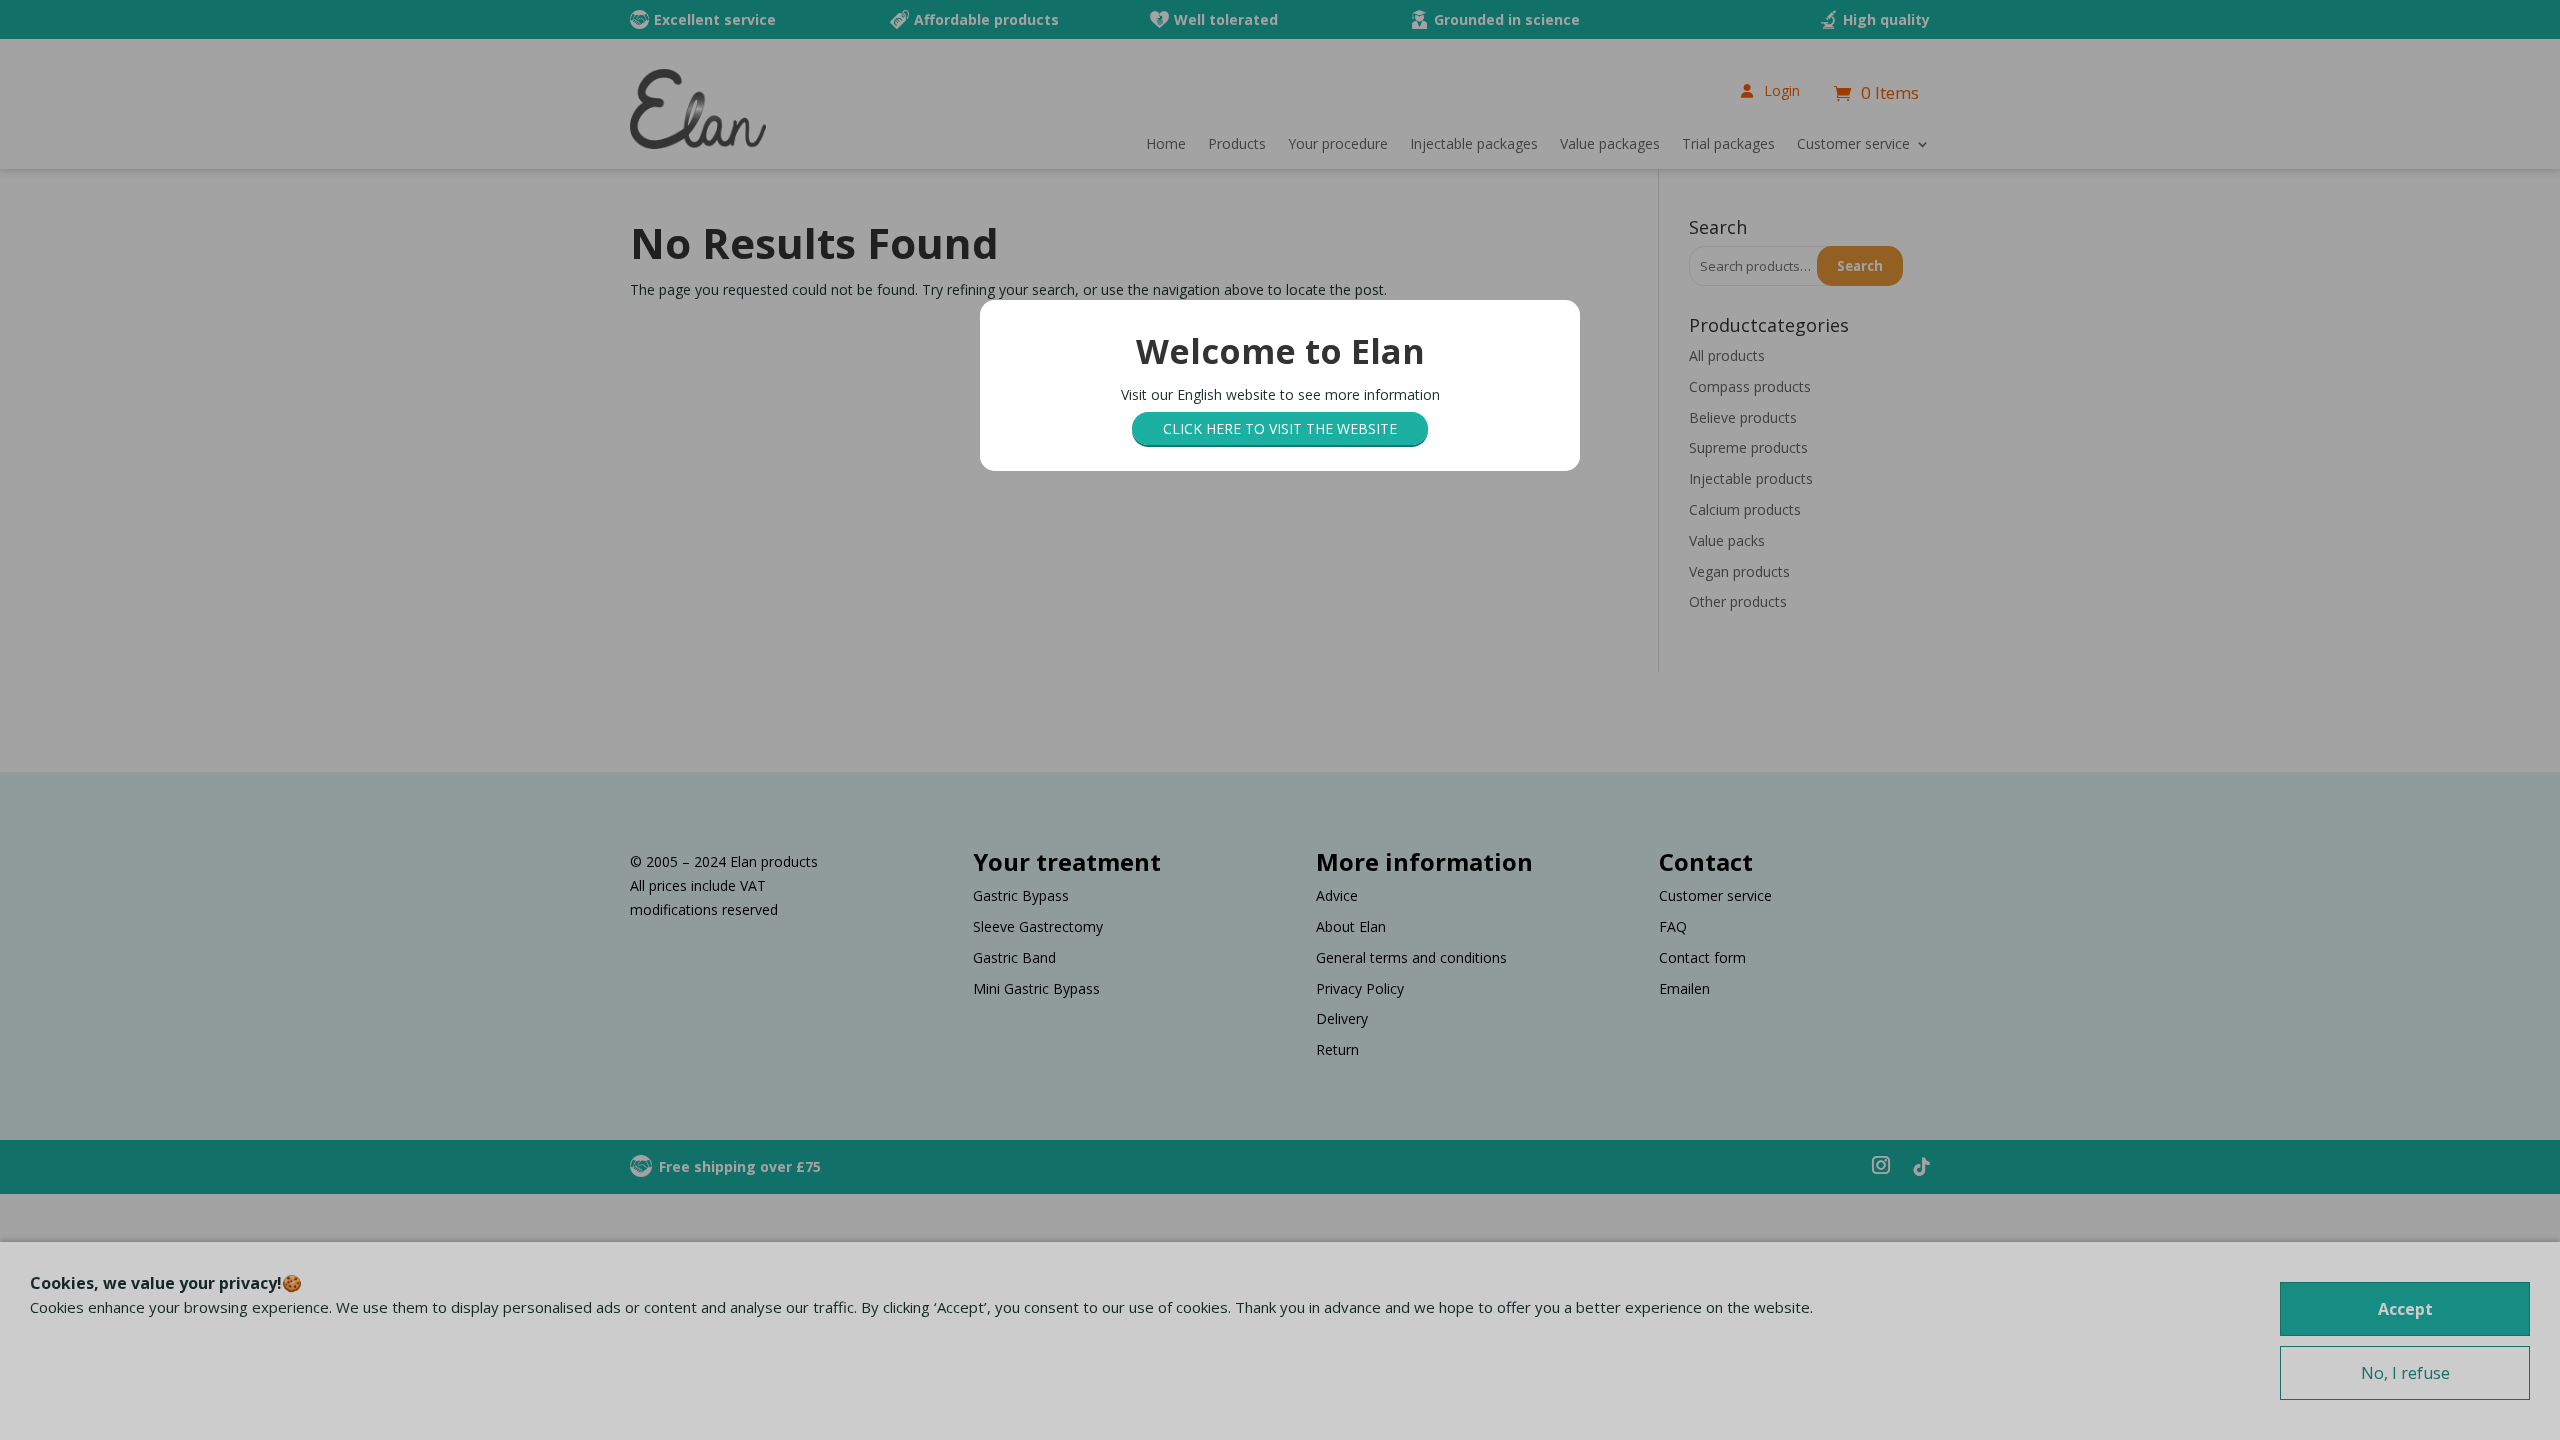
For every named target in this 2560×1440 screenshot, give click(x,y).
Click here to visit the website (1280, 428)
